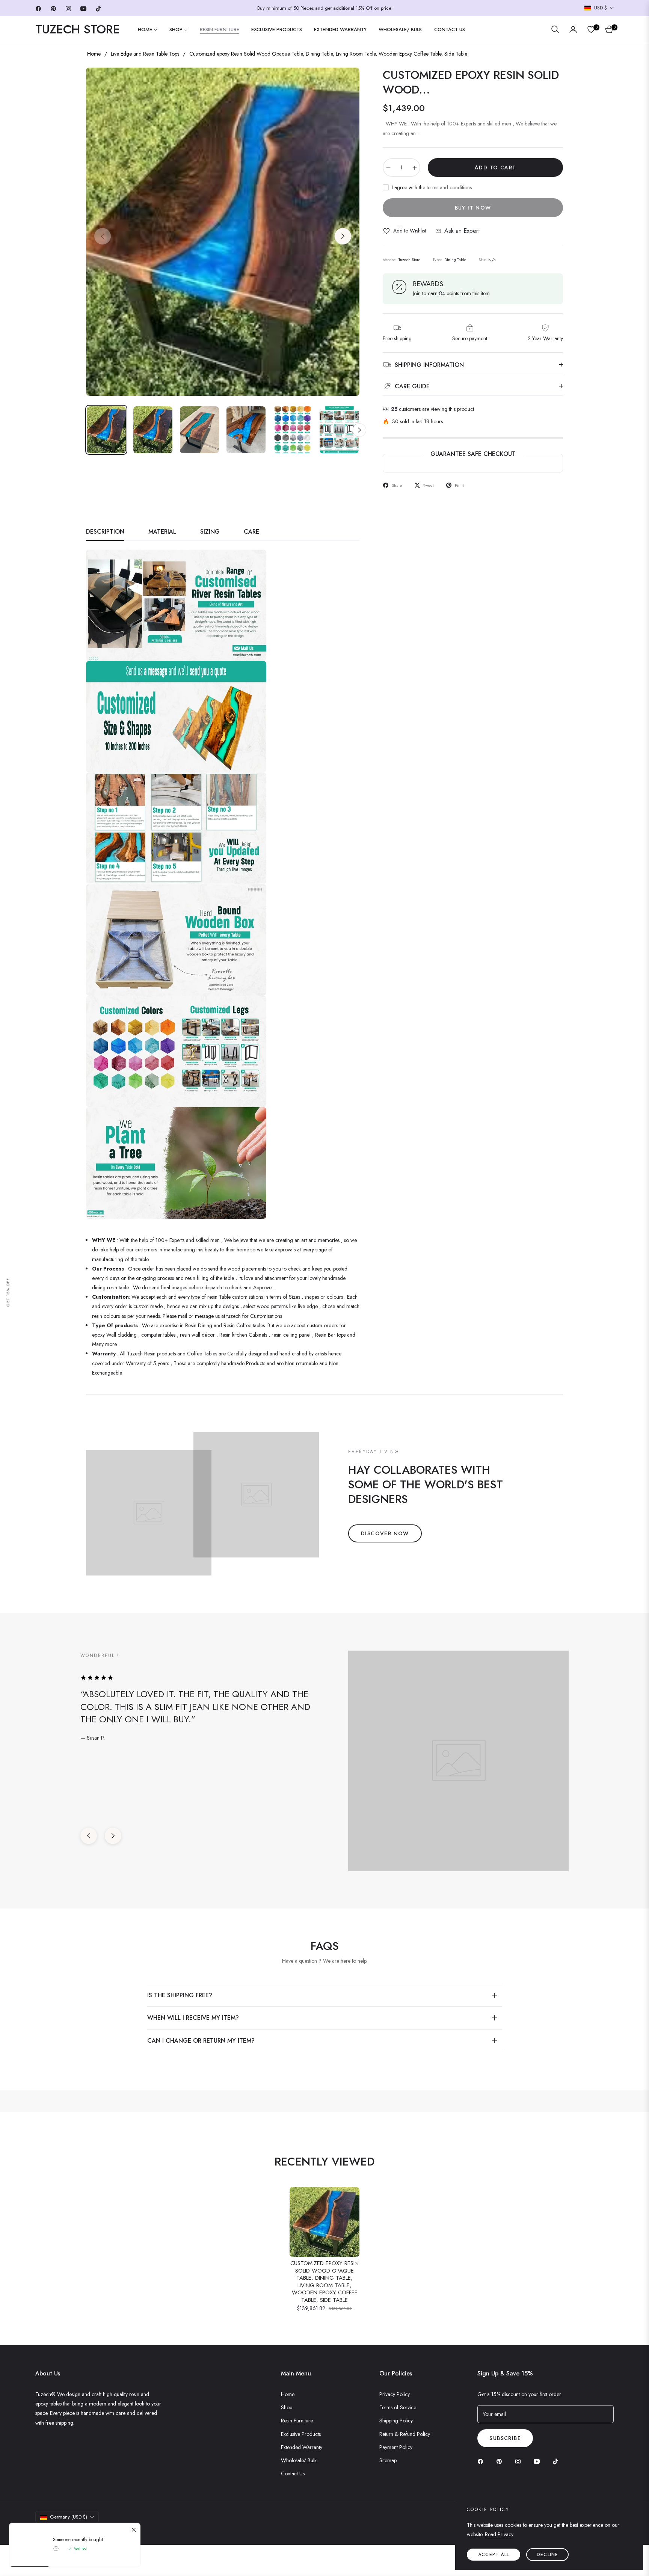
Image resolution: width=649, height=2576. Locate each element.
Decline (547, 2555)
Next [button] (343, 236)
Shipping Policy (396, 2421)
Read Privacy (499, 2534)
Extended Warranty (302, 2447)
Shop (287, 2407)
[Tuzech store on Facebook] (482, 2461)
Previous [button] (103, 236)
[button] (555, 29)
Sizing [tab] (210, 532)
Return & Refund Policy (405, 2434)
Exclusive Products (301, 2434)
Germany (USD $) (69, 2517)
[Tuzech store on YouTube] (539, 2461)
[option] (223, 232)
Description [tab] (105, 532)
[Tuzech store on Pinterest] (501, 2461)
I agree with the (432, 187)
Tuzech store (75, 2531)
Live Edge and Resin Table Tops (145, 54)
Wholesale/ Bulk (299, 2460)
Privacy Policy (395, 2394)
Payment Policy (396, 2447)
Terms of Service (398, 2407)
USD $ (601, 8)
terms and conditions (449, 187)
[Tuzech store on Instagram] (520, 2461)
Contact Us (293, 2473)
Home (94, 54)
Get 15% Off (8, 1292)
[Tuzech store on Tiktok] (557, 2461)
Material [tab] (162, 532)
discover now (385, 1533)
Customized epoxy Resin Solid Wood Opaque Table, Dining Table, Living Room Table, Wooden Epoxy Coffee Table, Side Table (324, 2282)
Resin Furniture (297, 2421)
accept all (494, 2555)
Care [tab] (251, 532)
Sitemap (388, 2460)
